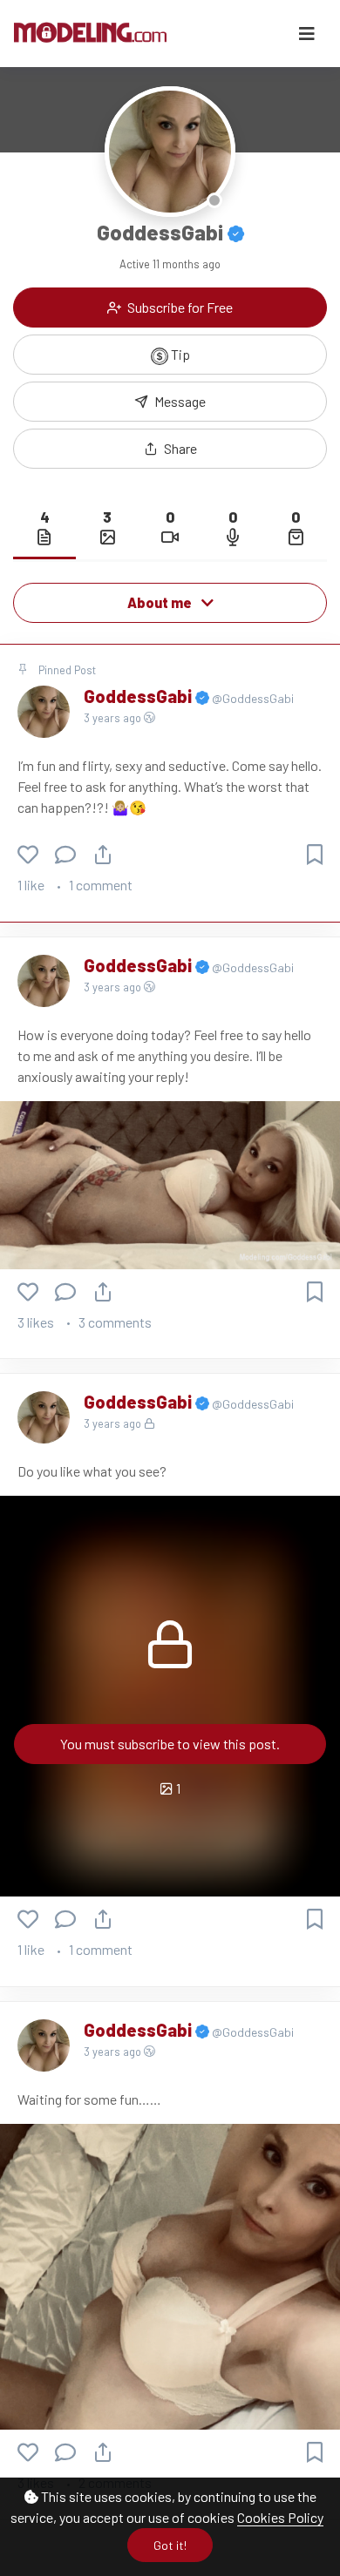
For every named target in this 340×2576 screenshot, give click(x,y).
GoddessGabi (139, 696)
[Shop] (296, 537)
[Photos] (107, 537)
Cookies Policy (280, 2517)
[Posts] (44, 537)
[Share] (103, 854)
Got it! (170, 2545)
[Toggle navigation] (307, 34)
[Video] (170, 537)
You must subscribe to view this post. (170, 1744)
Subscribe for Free (179, 307)
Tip (179, 354)
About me (161, 602)
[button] (170, 449)
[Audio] (233, 537)
